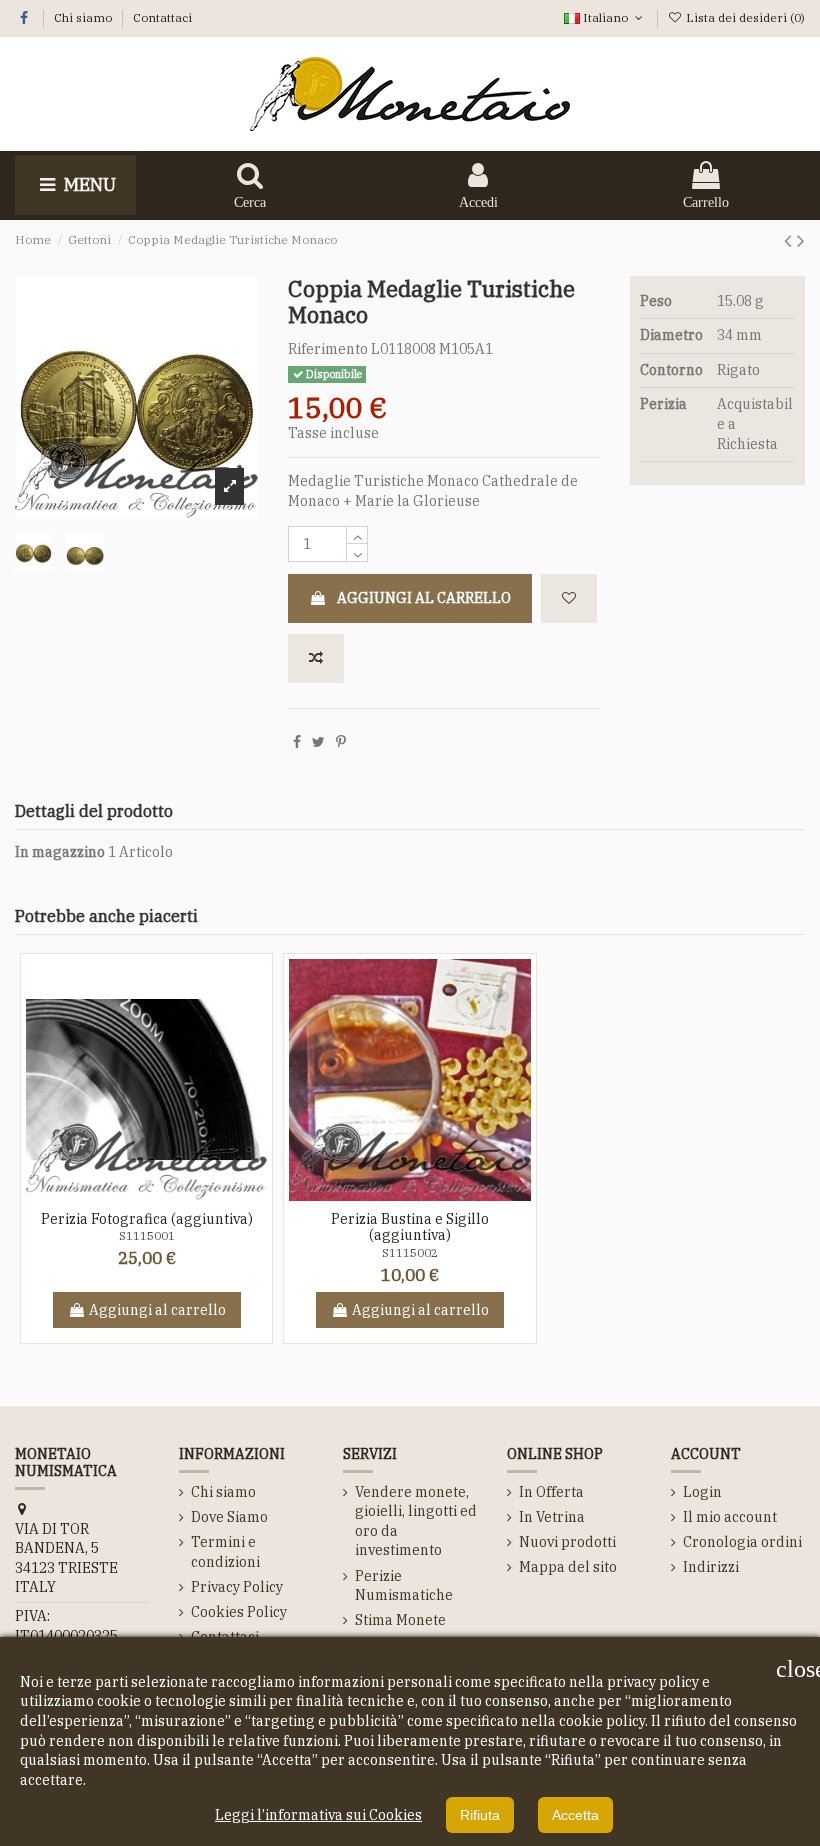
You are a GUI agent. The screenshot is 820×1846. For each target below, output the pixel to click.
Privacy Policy (237, 1587)
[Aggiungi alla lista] (132, 1194)
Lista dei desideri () (744, 17)
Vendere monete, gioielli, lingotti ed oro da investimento (416, 1521)
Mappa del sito (568, 1567)
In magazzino (60, 852)
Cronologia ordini (742, 1542)
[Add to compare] (316, 658)
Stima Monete (400, 1620)
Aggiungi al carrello (424, 598)
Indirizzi (711, 1567)
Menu (88, 184)
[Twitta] (318, 742)
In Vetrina (552, 1517)
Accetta (575, 1815)
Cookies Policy (239, 1612)
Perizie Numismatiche (404, 1586)
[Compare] (161, 1194)
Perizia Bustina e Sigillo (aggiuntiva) (410, 1227)
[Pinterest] (341, 742)
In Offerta (551, 1492)
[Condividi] (297, 742)
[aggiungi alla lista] (569, 598)
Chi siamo (84, 17)
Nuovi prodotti (567, 1542)
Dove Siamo (229, 1517)
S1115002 (410, 1253)
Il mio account (730, 1517)
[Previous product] (790, 240)
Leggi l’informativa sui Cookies (318, 1815)
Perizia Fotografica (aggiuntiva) (147, 1219)
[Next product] (801, 240)
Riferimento (328, 349)
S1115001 (147, 1236)
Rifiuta (480, 1815)
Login (702, 1492)
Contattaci (162, 17)
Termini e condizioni (225, 1552)
